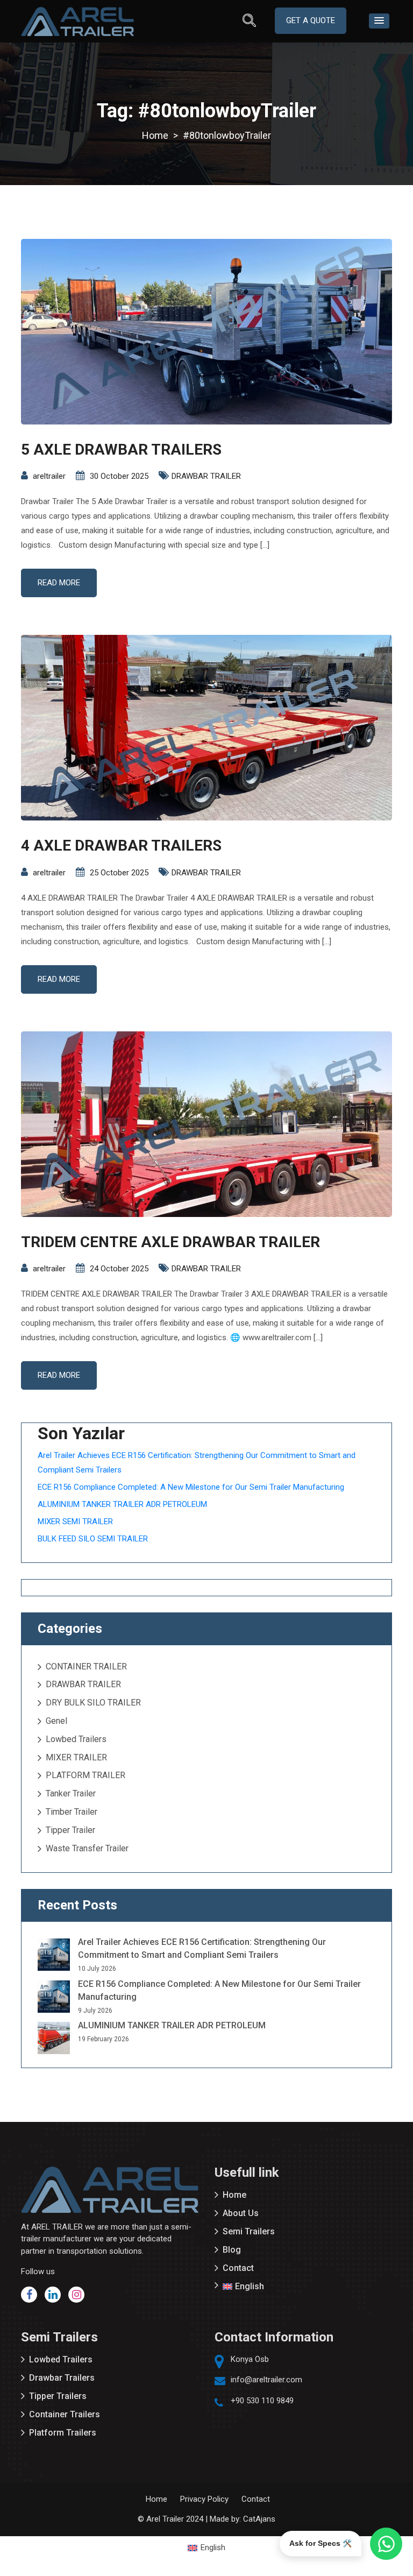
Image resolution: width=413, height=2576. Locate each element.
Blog (232, 2250)
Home (234, 2195)
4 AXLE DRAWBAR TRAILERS (121, 845)
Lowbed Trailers (76, 1739)
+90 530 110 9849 (262, 2401)
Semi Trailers (249, 2231)
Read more (59, 583)
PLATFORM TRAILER (86, 1775)
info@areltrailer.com (266, 2380)
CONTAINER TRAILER (86, 1666)
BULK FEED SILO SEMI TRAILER (93, 1539)
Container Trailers (65, 2414)
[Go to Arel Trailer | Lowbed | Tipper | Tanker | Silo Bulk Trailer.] (155, 135)
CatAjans (259, 2519)
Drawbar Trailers (62, 2378)
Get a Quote (311, 20)
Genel (56, 1721)
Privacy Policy (204, 2499)
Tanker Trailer (71, 1793)
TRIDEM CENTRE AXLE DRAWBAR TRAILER (170, 1242)
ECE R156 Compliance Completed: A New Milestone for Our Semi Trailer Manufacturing (191, 1487)
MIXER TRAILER (76, 1757)
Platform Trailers (63, 2433)
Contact (238, 2268)
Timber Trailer (72, 1812)
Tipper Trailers (58, 2396)
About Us (241, 2213)
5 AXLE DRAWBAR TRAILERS (121, 450)
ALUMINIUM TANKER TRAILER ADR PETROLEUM (122, 1504)
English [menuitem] (213, 2547)
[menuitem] (303, 2287)
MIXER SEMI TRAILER (75, 1521)
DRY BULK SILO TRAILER (93, 1703)
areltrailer (49, 476)
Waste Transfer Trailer (87, 1848)
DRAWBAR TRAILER (206, 476)
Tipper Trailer (70, 1830)
